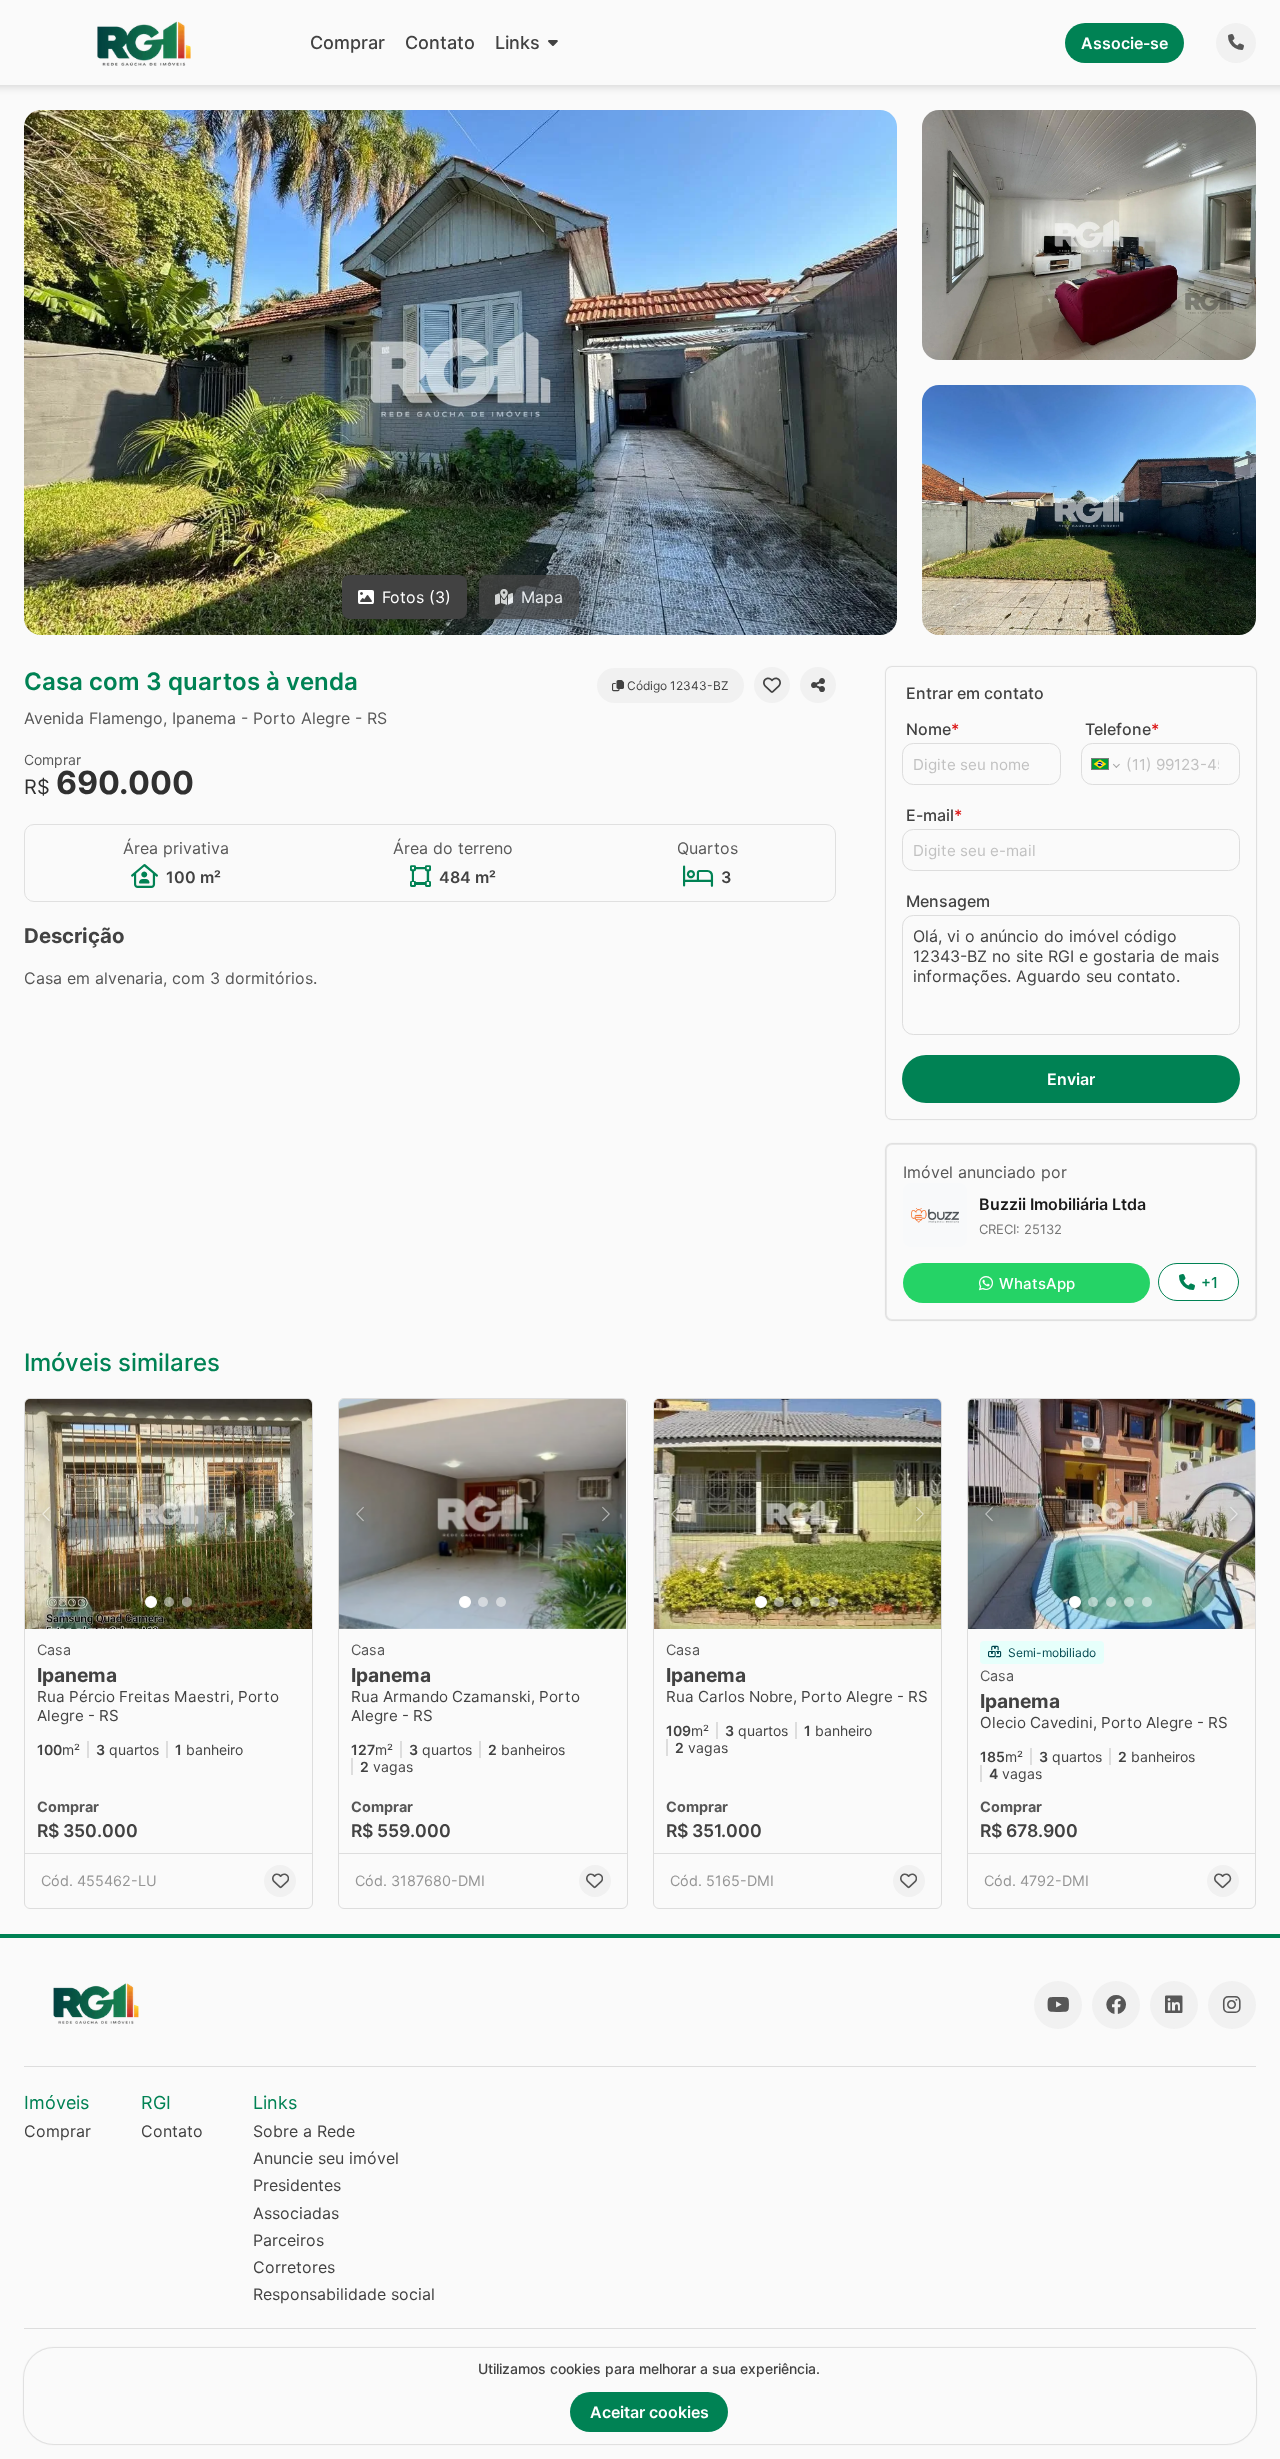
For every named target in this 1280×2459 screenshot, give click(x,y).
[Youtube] (1058, 2005)
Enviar (1071, 1079)
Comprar (347, 42)
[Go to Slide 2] (169, 1602)
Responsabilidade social (344, 2294)
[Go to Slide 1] (151, 1602)
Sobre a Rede (304, 2131)
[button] (168, 1514)
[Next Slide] (291, 1514)
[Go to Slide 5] (833, 1602)
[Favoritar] (772, 685)
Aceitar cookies (649, 2412)
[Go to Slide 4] (815, 1602)
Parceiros (288, 2240)
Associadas (296, 2213)
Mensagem (948, 901)
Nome (932, 729)
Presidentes (297, 2185)
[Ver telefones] (1236, 43)
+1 (1209, 1282)
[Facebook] (1116, 2005)
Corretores (294, 2267)
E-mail (934, 815)
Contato (440, 42)
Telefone (1122, 729)
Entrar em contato (975, 693)
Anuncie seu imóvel (326, 2158)
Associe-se (1124, 43)
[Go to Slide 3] (187, 1602)
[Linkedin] (1174, 2005)
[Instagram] (1232, 2005)
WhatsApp (1037, 1283)
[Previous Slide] (46, 1514)
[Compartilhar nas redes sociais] (818, 685)
